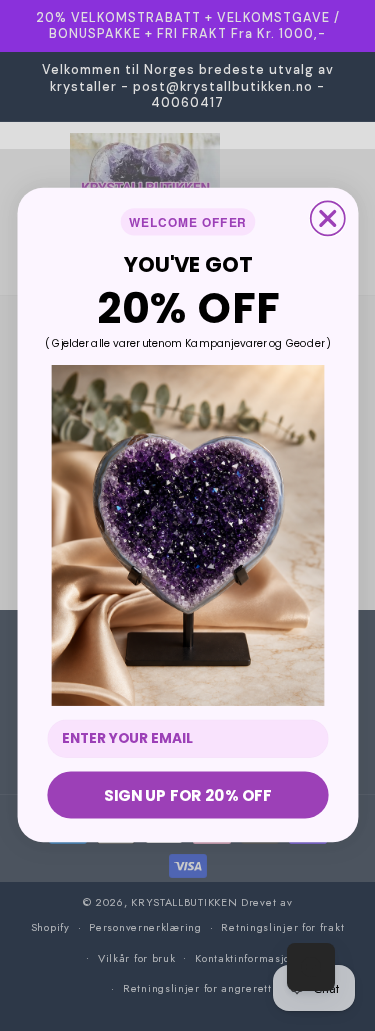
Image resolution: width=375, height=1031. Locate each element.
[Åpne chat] (311, 967)
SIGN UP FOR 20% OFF (187, 794)
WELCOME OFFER (188, 222)
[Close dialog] (327, 219)
